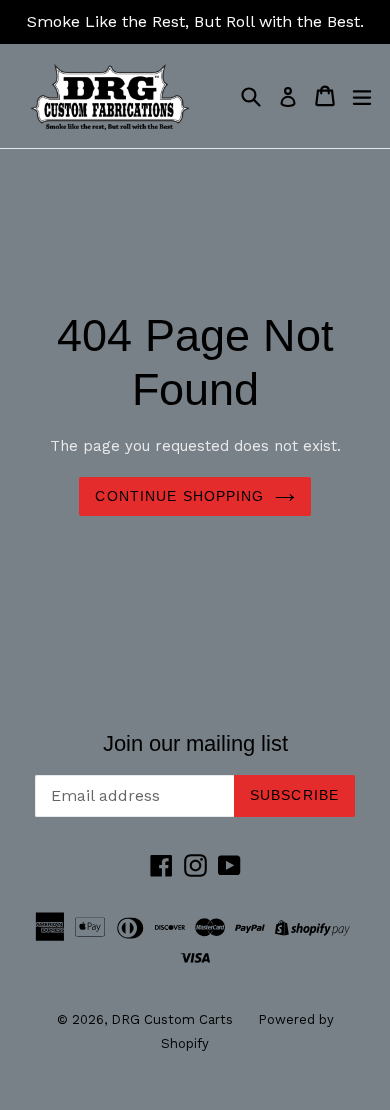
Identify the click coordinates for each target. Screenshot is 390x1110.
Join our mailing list (195, 743)
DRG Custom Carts (172, 1019)
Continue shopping (179, 496)
